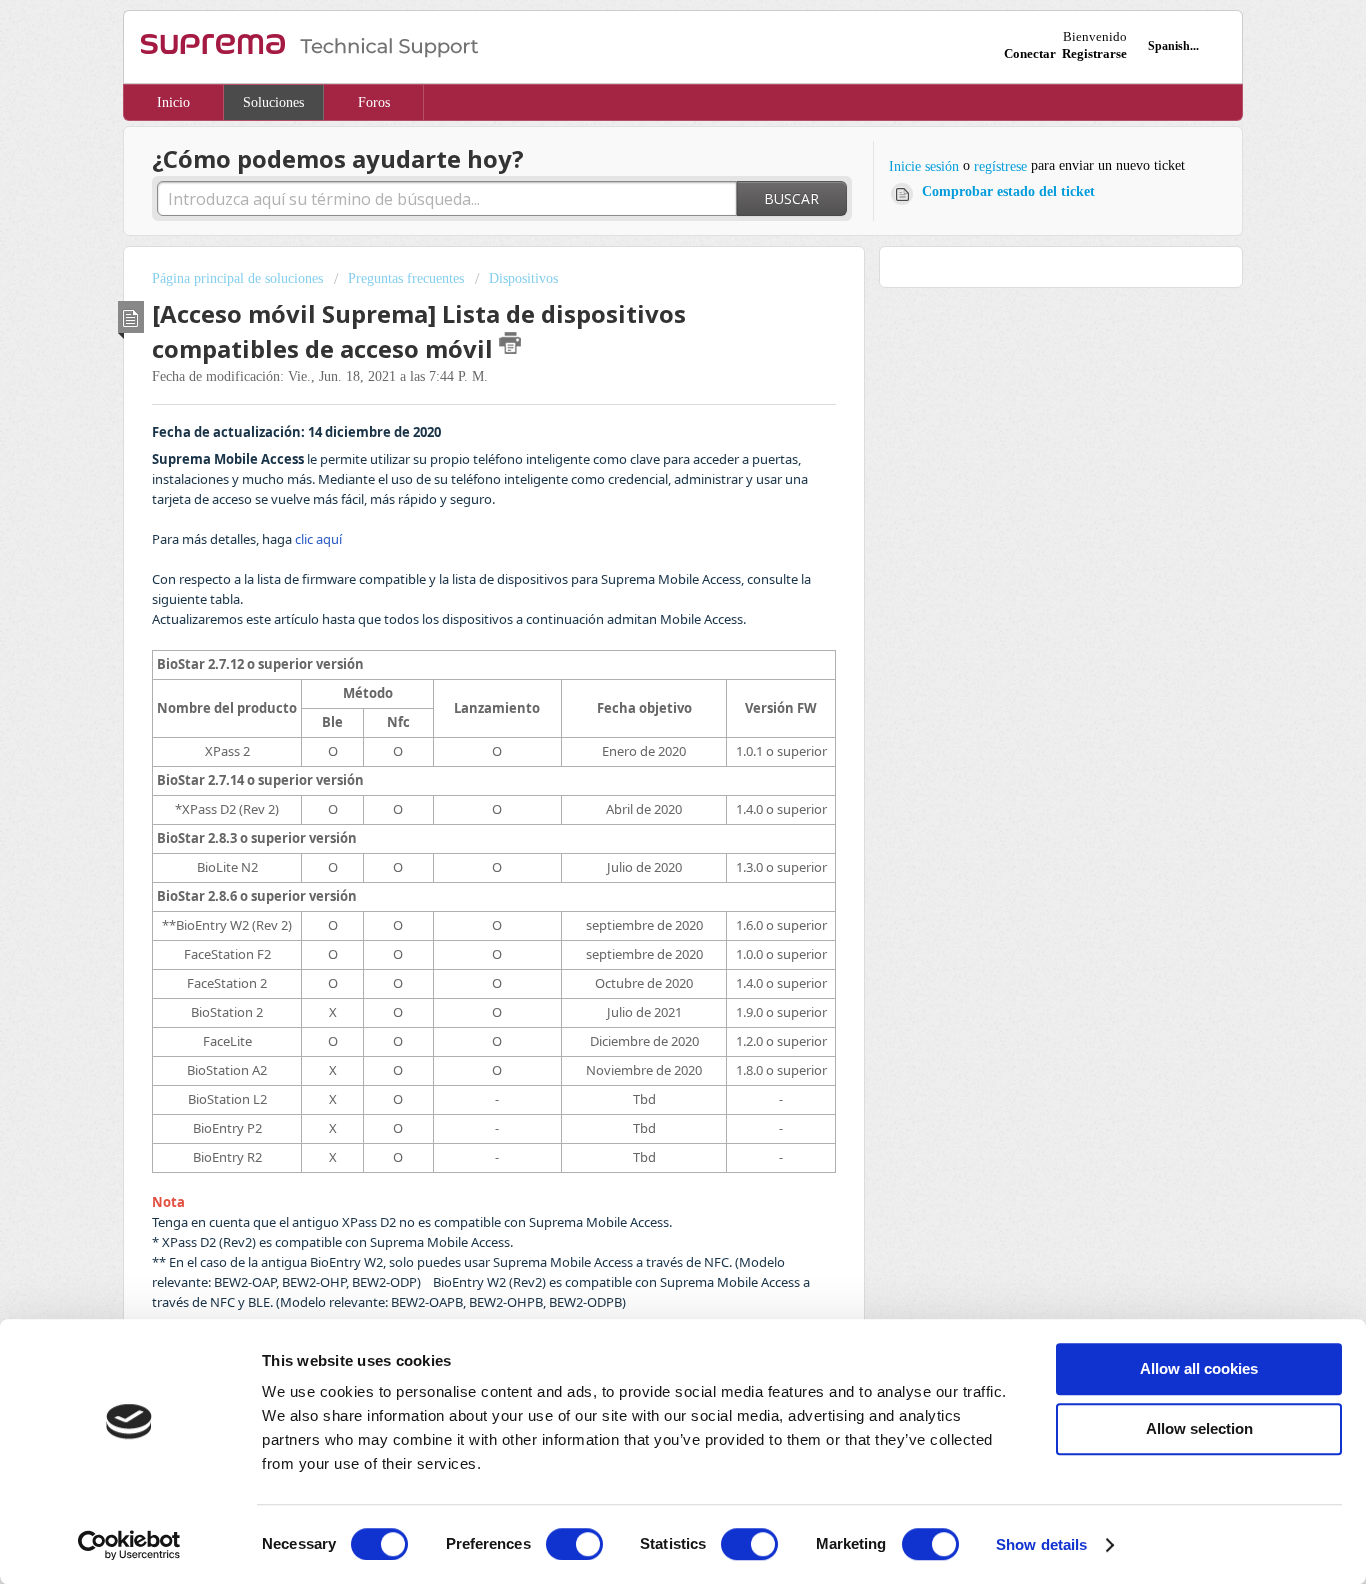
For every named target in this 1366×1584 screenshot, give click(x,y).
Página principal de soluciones (239, 278)
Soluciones (273, 102)
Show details (1041, 1544)
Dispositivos (523, 278)
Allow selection (1199, 1428)
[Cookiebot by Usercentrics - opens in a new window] (129, 1545)
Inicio (173, 102)
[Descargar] (646, 539)
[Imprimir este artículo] (510, 343)
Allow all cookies (1199, 1368)
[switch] (574, 1544)
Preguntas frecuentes (406, 278)
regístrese (1000, 166)
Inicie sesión (924, 166)
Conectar (1030, 53)
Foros (374, 102)
